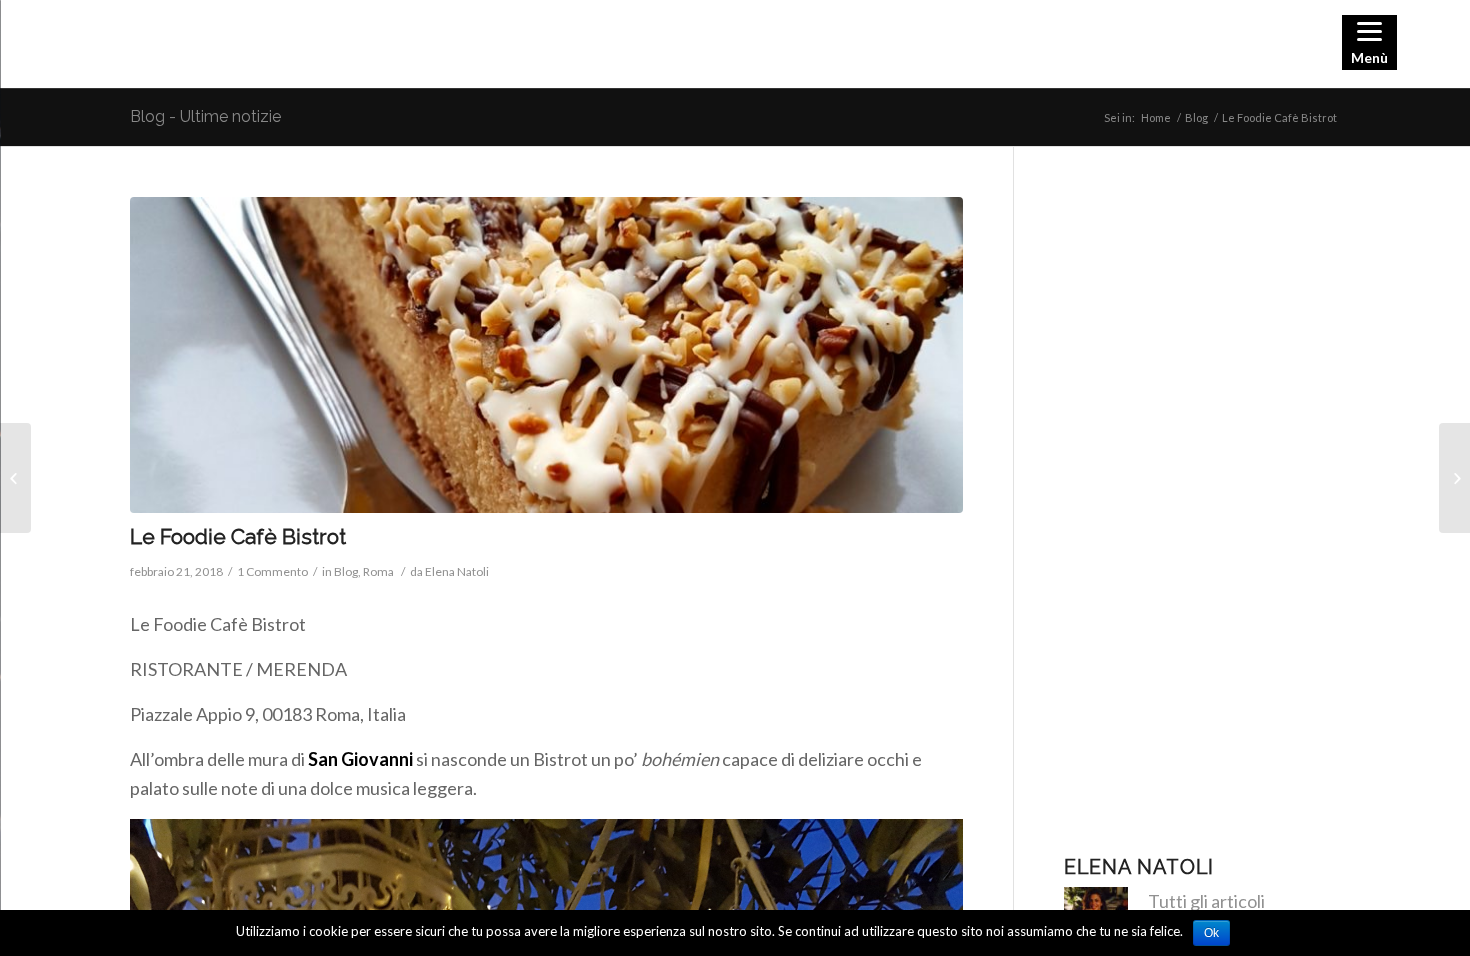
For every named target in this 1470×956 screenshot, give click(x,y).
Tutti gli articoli (1206, 901)
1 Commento (272, 571)
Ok (1211, 933)
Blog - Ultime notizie (205, 116)
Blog (1196, 117)
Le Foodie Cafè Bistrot (238, 536)
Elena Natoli (457, 571)
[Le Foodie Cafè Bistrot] (546, 355)
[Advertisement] (1202, 497)
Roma (378, 571)
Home (1156, 117)
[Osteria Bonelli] (1454, 478)
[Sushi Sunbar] (15, 478)
